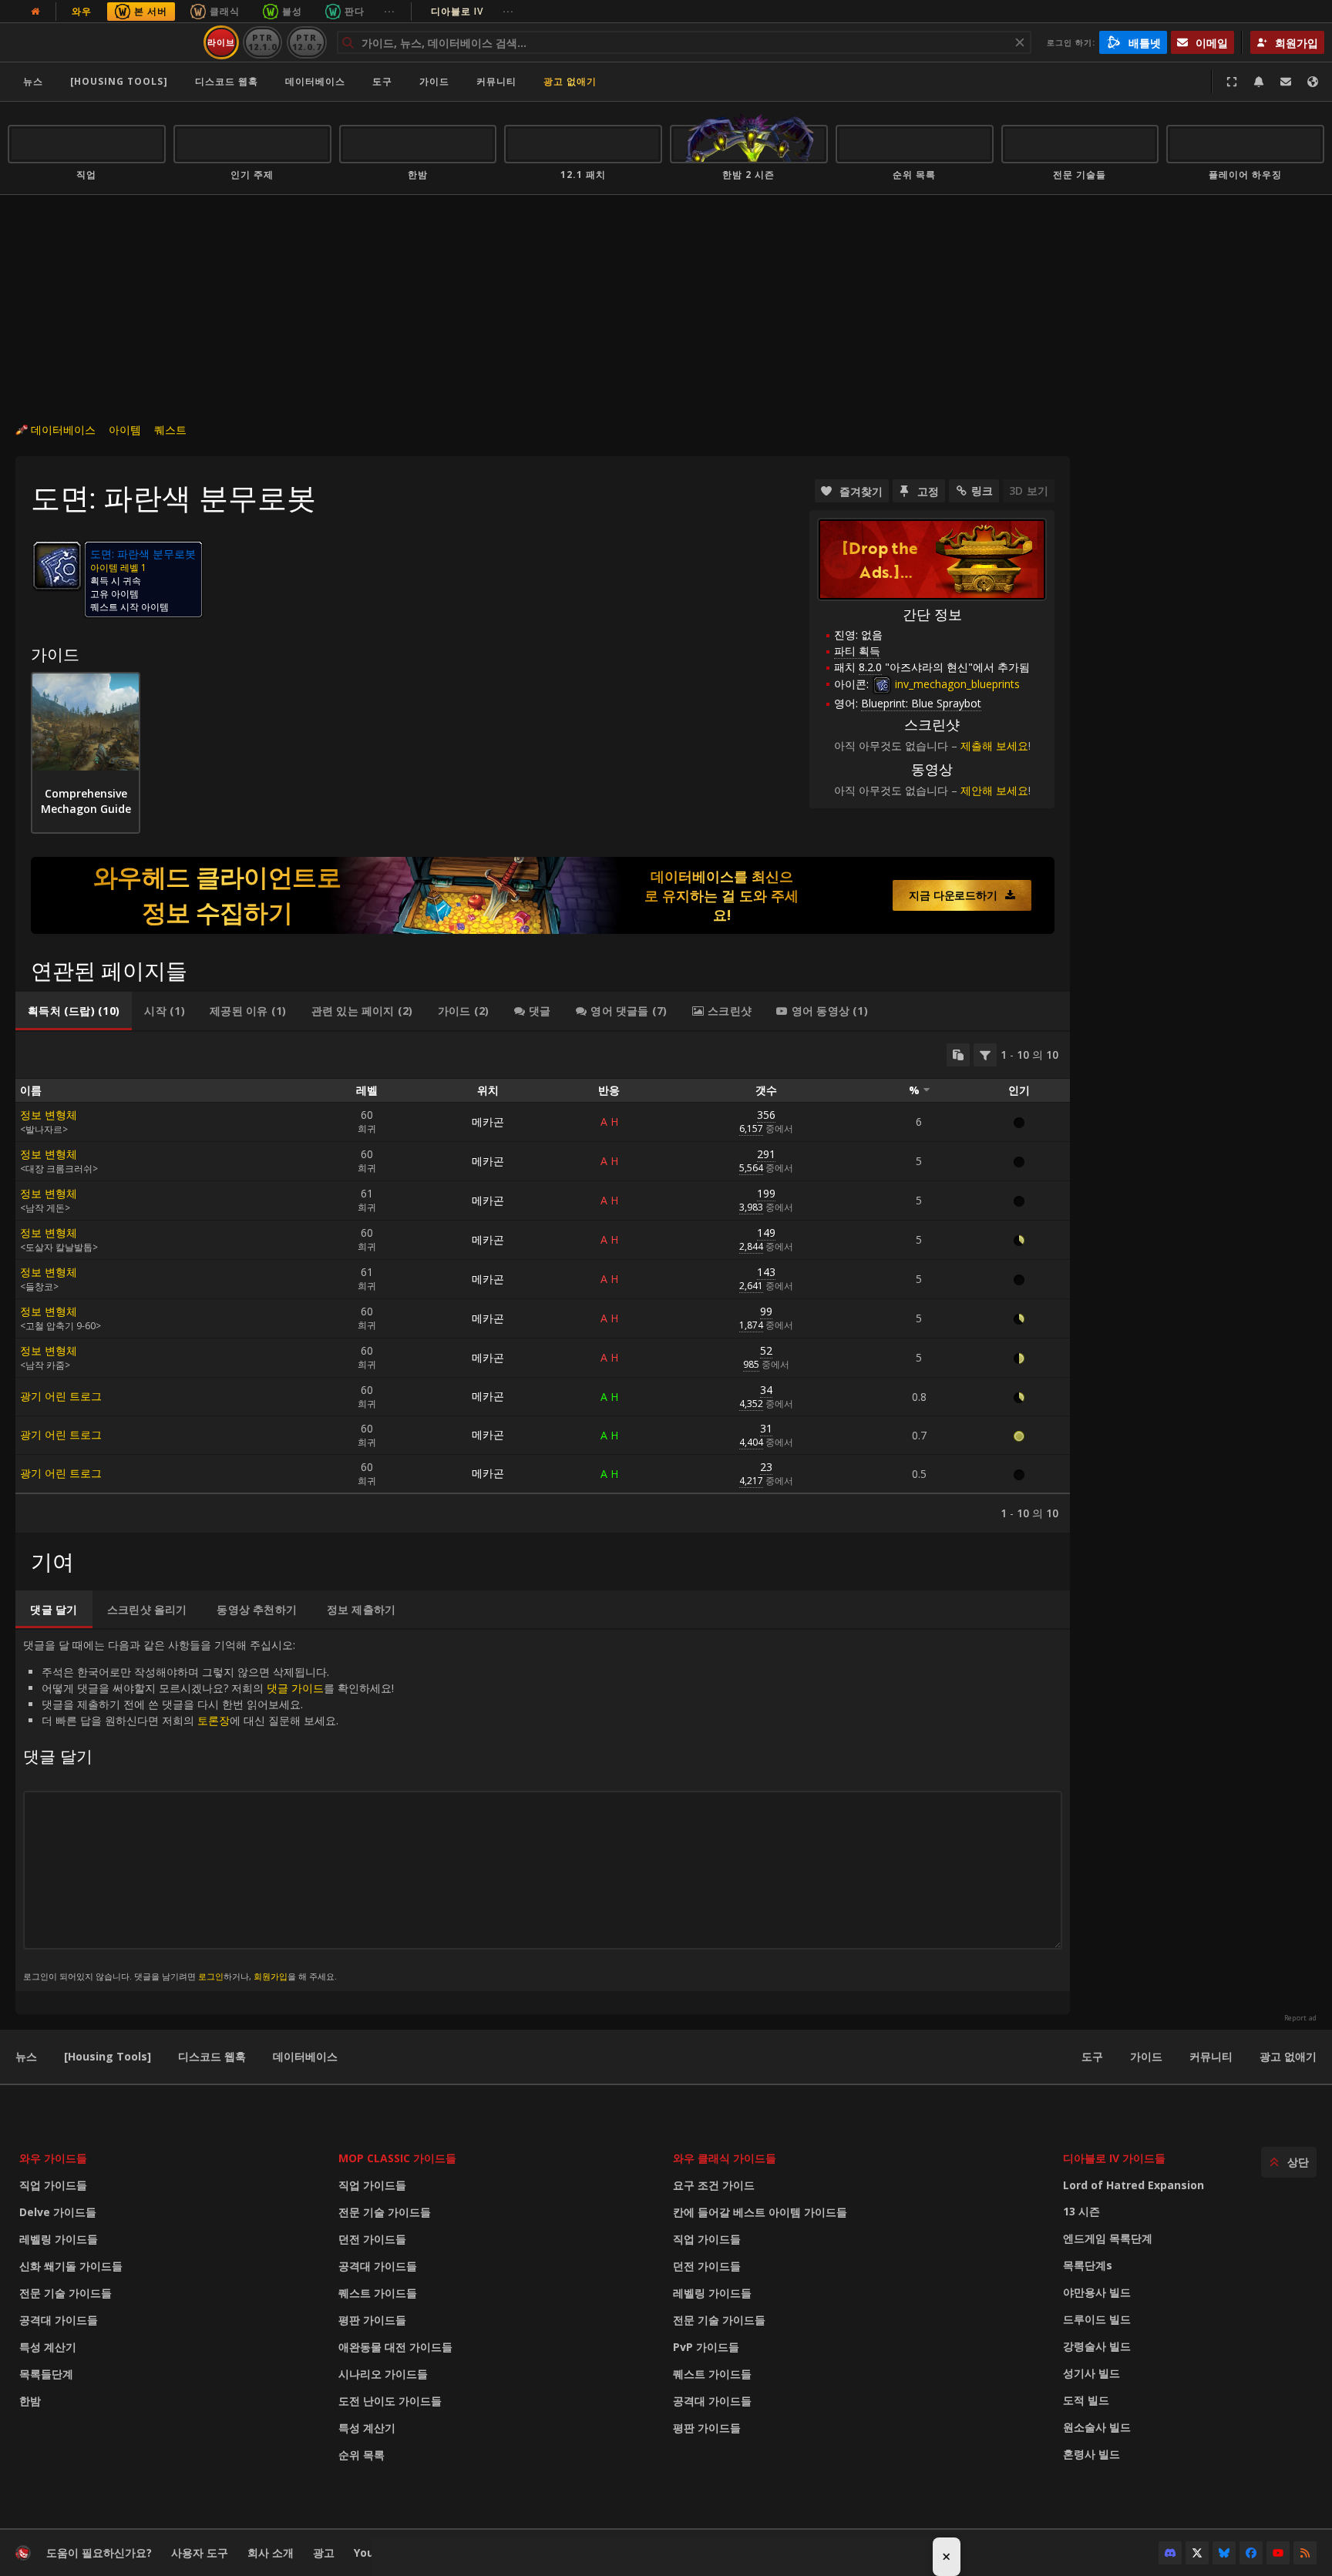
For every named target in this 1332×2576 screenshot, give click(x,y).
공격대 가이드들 (59, 2320)
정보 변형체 (49, 1115)
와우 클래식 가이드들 (725, 2158)
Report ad (1300, 2018)
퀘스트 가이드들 (378, 2293)
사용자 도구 (200, 2552)
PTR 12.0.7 (306, 42)
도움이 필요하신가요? (99, 2552)
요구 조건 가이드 (714, 2185)
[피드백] (1286, 82)
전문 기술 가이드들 (66, 2293)
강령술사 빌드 (1097, 2346)
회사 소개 (271, 2552)
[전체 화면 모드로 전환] (1232, 82)
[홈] (103, 42)
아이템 (125, 430)
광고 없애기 (570, 81)
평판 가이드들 (372, 2320)
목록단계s (1088, 2265)
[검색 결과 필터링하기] (985, 1055)
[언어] (1313, 82)
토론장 (214, 1720)
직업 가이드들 (53, 2185)
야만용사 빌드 (1097, 2292)
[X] (1197, 2553)
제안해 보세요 (994, 790)
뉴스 (33, 81)
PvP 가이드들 (706, 2347)
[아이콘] (57, 566)
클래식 (225, 11)
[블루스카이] (1224, 2553)
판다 (355, 11)
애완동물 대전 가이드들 (395, 2347)
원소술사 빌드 (1097, 2427)
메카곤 (488, 1122)
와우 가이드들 (53, 2158)
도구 (1092, 2056)
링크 (982, 490)
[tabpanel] (543, 1282)
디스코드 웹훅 (227, 81)
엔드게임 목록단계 (1108, 2238)
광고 (324, 2552)
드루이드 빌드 (1097, 2319)
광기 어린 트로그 (61, 1396)
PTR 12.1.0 (262, 42)
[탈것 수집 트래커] (543, 895)
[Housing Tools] (108, 2056)
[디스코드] (1170, 2553)
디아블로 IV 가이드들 (1114, 2158)
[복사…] (958, 1055)
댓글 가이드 (295, 1688)
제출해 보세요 (994, 746)
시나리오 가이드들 (383, 2374)
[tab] (74, 1011)
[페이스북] (1251, 2553)
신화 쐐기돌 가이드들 (71, 2266)
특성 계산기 (48, 2347)
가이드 (434, 81)
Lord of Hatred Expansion (1134, 2185)
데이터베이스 (315, 81)
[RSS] (1305, 2553)
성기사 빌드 (1091, 2373)
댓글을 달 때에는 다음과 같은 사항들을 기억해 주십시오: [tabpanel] (209, 1810)
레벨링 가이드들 (59, 2239)
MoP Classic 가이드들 (397, 2158)
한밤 (30, 2401)
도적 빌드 (1086, 2400)
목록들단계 (46, 2374)
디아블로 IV (473, 11)
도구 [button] (382, 81)
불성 (292, 11)
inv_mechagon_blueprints (956, 684)
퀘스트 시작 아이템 (129, 607)
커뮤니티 (496, 81)
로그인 (211, 1976)
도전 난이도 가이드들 (390, 2401)
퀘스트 (170, 430)
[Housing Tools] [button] (119, 81)
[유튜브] (1278, 2553)
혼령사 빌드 (1091, 2454)
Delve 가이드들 (58, 2212)
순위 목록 (362, 2455)
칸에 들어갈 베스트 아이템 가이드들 (760, 2212)
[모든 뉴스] (35, 12)
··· (390, 11)
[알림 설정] (1259, 82)
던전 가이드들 (372, 2239)
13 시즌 (1081, 2211)
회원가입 (271, 1976)
